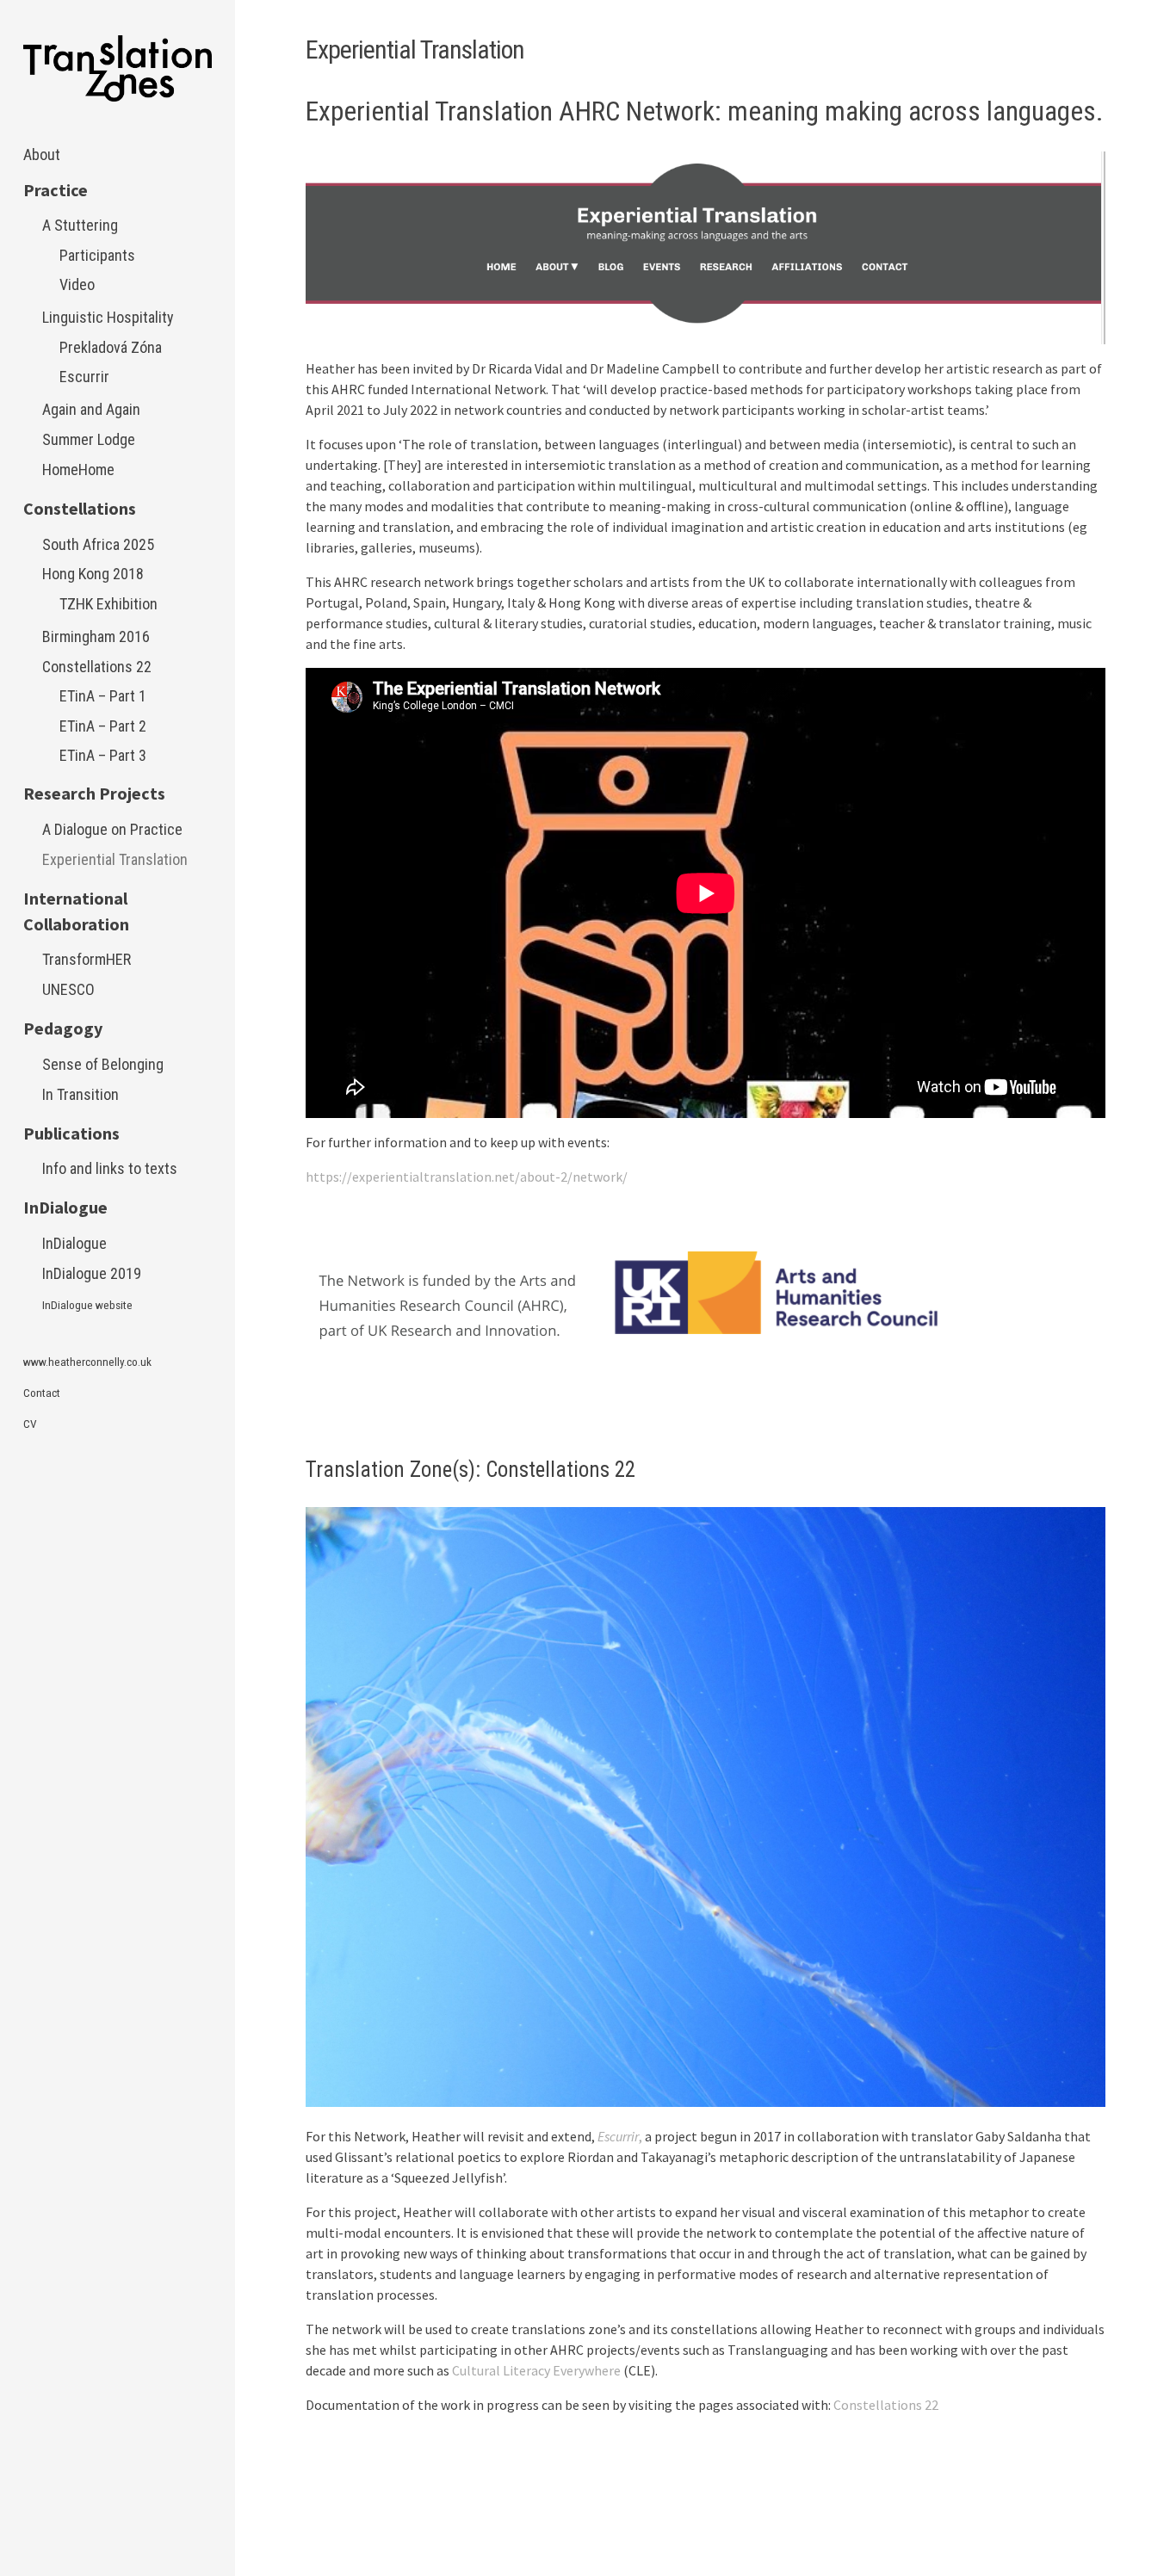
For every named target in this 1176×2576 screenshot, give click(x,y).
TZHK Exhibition (108, 604)
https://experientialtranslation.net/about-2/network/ (467, 1177)
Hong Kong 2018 (93, 574)
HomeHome (78, 469)
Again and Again (91, 409)
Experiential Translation (115, 859)
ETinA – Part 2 (103, 726)
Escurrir (84, 377)
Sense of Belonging (103, 1064)
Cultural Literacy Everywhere (536, 2370)
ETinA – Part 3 (103, 755)
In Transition (80, 1094)
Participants (97, 255)
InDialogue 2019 (92, 1273)
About (42, 154)
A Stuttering (80, 225)
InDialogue (74, 1243)
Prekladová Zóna (111, 347)
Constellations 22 (97, 667)
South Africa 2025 (98, 544)
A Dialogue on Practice (112, 829)
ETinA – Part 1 (103, 696)
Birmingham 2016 (96, 636)
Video (77, 284)
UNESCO (68, 989)
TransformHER (87, 959)
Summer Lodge (89, 439)
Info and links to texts (110, 1168)
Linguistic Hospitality (108, 317)
